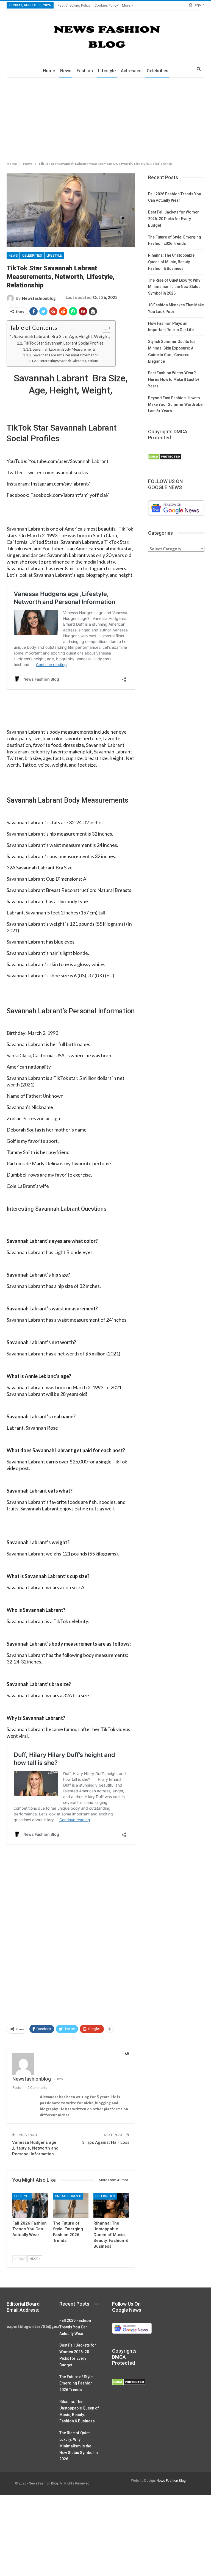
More (127, 5)
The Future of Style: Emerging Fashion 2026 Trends (77, 2383)
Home (49, 71)
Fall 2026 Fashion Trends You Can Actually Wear (75, 2327)
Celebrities (158, 71)
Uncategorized (68, 2196)
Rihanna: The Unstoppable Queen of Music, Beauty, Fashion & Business (171, 262)
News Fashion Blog (171, 2481)
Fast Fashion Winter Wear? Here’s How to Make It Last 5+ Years (174, 379)
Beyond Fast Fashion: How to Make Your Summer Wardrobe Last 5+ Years (175, 404)
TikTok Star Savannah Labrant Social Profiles (64, 343)
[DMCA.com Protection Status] (165, 457)
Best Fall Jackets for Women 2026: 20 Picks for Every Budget (174, 219)
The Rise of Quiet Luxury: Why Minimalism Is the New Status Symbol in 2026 (174, 287)
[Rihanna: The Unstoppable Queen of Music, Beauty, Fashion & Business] (111, 2205)
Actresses (131, 71)
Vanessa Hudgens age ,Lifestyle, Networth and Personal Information (35, 2148)
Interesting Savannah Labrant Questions (69, 361)
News (66, 71)
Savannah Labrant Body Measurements (64, 349)
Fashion (85, 71)
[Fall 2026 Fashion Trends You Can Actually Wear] (30, 2205)
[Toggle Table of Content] (104, 328)
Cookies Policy (106, 5)
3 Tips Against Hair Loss (106, 2142)
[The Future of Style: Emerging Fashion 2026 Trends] (71, 2205)
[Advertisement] (105, 118)
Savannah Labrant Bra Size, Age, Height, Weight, (62, 336)
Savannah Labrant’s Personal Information (66, 355)
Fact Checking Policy (74, 5)
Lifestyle (107, 71)
